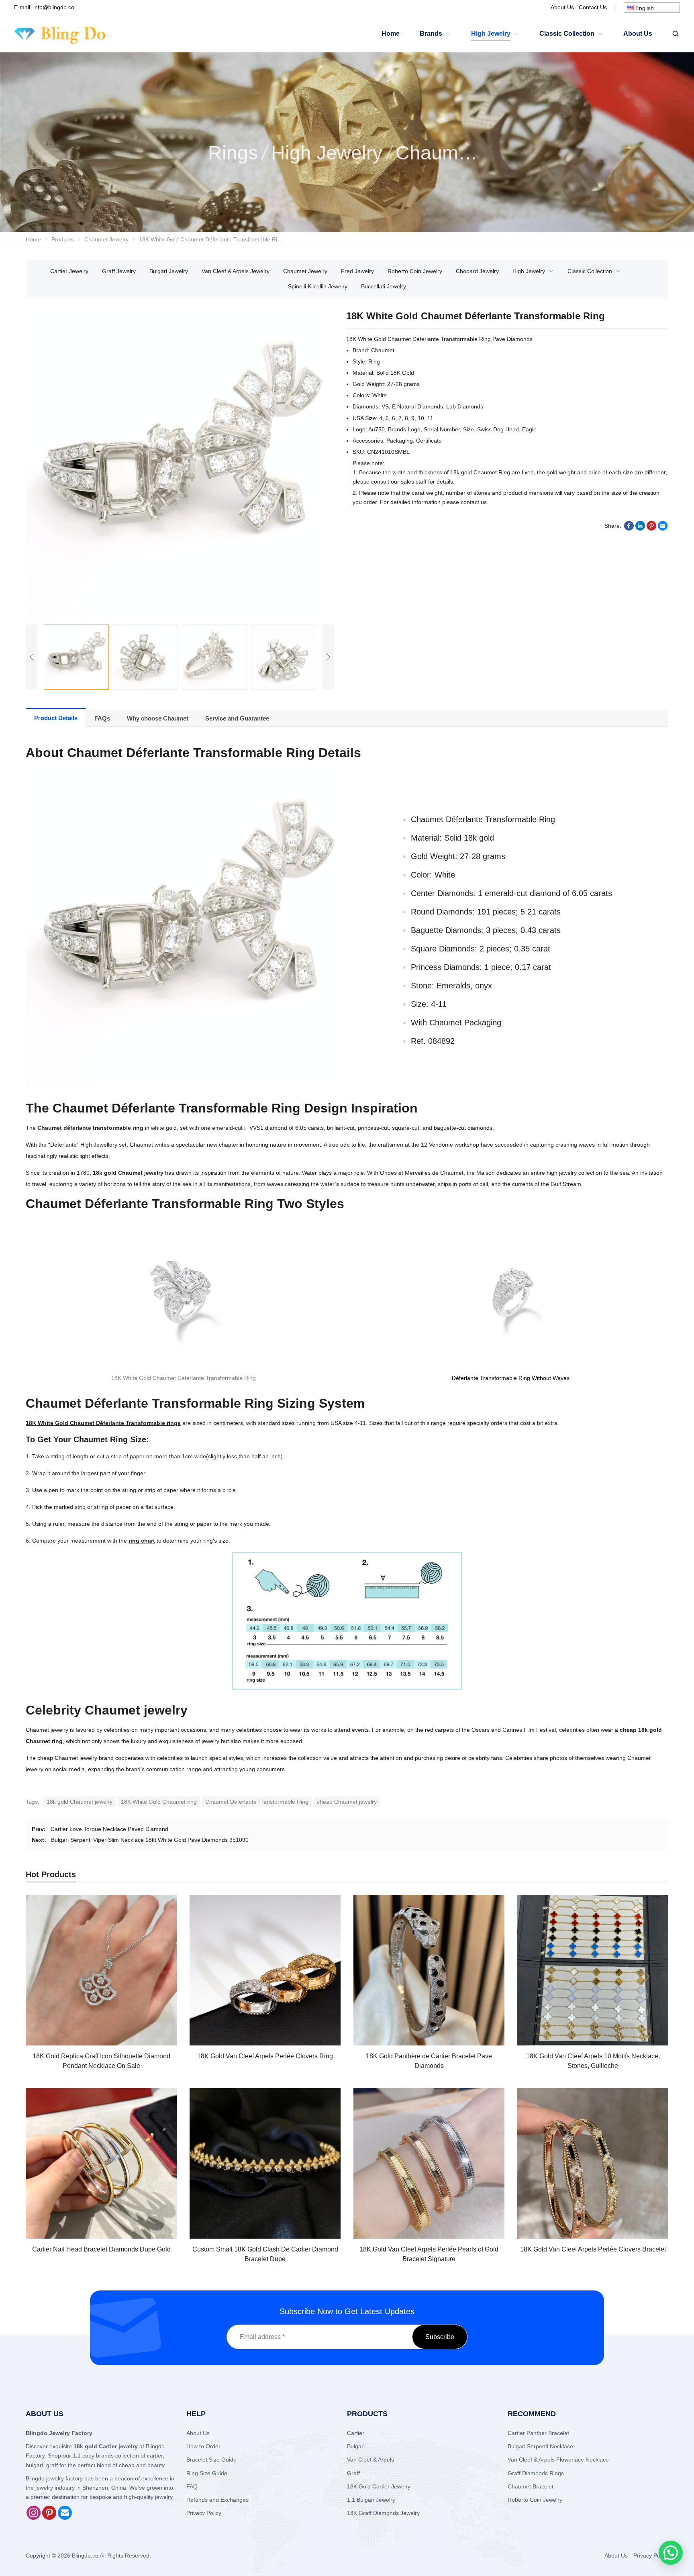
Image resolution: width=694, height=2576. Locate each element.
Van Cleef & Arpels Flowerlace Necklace (558, 2460)
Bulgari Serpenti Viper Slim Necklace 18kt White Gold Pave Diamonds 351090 (150, 1840)
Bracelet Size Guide (211, 2460)
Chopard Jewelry (477, 271)
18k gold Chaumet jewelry (80, 1802)
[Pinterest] (49, 2518)
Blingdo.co (85, 2556)
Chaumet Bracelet (531, 2486)
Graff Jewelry (119, 271)
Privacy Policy (204, 2513)
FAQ (192, 2486)
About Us (198, 2433)
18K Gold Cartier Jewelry (379, 2486)
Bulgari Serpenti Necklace (540, 2446)
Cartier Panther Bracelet (538, 2433)
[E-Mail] (65, 2518)
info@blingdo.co (54, 7)
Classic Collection (590, 271)
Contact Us (593, 7)
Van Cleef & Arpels (370, 2460)
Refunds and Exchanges (217, 2500)
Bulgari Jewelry (169, 271)
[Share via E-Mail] (663, 529)
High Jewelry (529, 271)
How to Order (203, 2446)
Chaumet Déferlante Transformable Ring (257, 1802)
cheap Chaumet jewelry (347, 1802)
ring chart (142, 1541)
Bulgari (356, 2446)
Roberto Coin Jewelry (415, 271)
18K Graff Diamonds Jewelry (383, 2513)
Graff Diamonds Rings (536, 2473)
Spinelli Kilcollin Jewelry (318, 286)
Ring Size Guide (207, 2473)
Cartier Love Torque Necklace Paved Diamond (109, 1829)
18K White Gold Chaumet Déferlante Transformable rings (103, 1423)
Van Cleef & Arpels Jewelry (236, 271)
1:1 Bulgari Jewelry (371, 2500)
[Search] (675, 34)
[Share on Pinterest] (651, 529)
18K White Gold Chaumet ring (159, 1802)
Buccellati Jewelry (384, 286)
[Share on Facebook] (629, 529)
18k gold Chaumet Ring (480, 472)
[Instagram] (34, 2518)
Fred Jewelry (357, 271)
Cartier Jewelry (69, 271)
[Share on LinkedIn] (640, 529)
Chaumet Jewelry (305, 271)
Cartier (356, 2433)
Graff (353, 2473)
